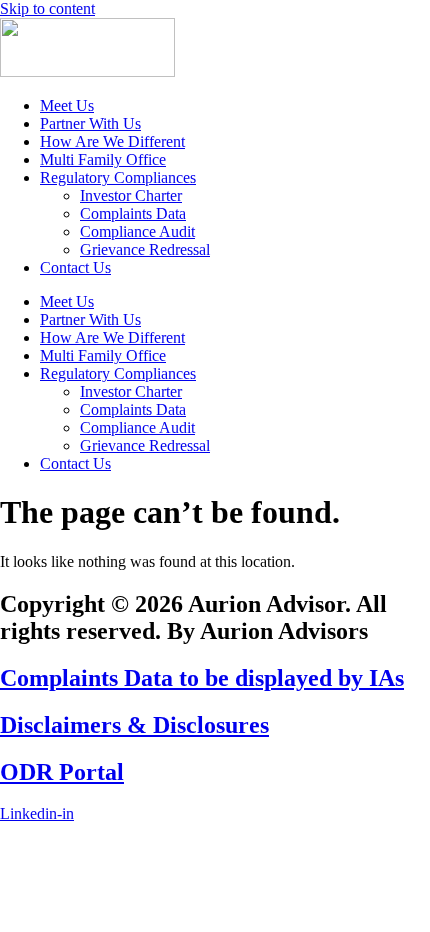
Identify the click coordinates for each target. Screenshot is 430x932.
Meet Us (67, 105)
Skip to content (47, 8)
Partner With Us (90, 123)
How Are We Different (112, 141)
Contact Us (75, 267)
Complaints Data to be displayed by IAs (202, 678)
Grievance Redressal (145, 249)
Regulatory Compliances (118, 177)
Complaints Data (133, 213)
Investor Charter (131, 195)
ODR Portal (62, 772)
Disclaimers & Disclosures (134, 725)
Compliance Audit (137, 231)
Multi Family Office (103, 159)
